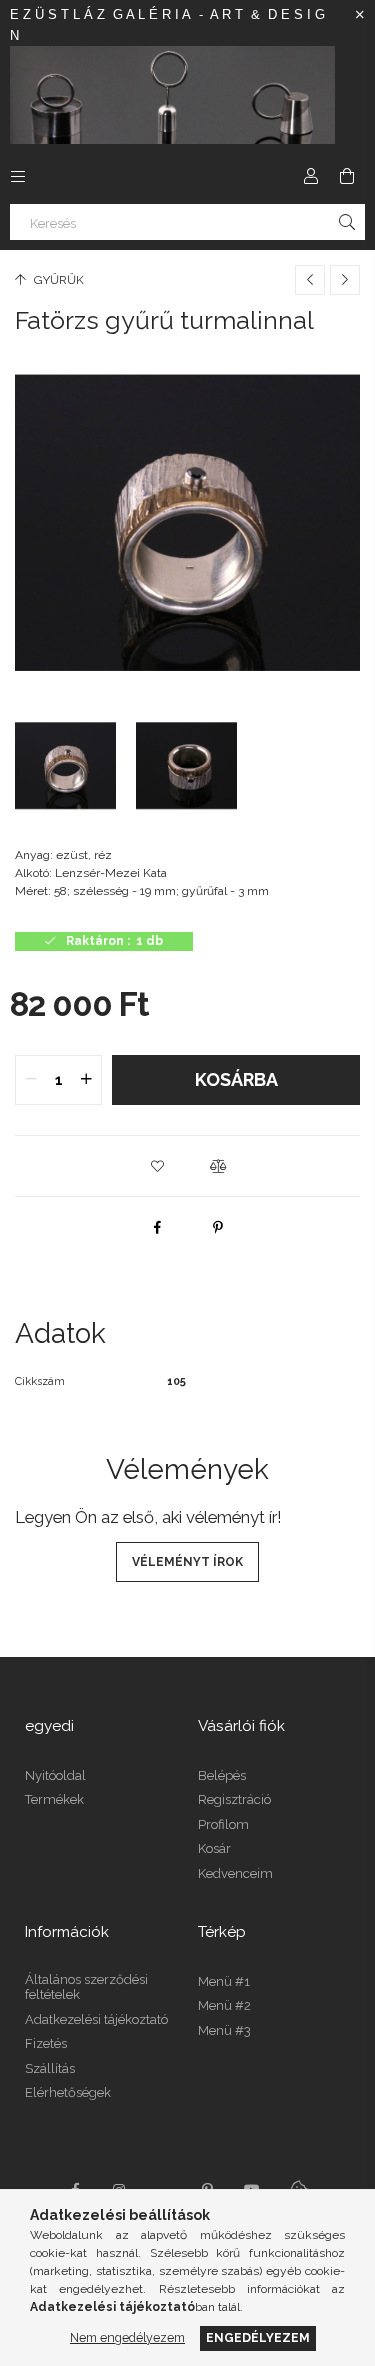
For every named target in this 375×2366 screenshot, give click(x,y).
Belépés (222, 1775)
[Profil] (311, 176)
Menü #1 (224, 1981)
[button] (158, 1166)
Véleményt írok (187, 1562)
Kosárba (236, 1079)
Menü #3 (224, 2030)
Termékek (54, 1799)
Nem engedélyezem (127, 2337)
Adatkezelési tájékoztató (96, 2019)
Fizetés (46, 2043)
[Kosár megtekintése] (347, 176)
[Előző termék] (310, 280)
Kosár (214, 1848)
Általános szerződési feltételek (86, 1987)
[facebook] (158, 1227)
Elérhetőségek (68, 2092)
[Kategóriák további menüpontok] (18, 176)
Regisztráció (234, 1799)
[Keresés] (347, 222)
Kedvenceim (235, 1873)
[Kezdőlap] (172, 94)
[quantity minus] (31, 1080)
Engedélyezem (258, 2337)
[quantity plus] (86, 1080)
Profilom (223, 1824)
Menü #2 (224, 2005)
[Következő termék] (345, 280)
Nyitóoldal (55, 1775)
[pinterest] (218, 1227)
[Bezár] (360, 15)
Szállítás (50, 2068)
